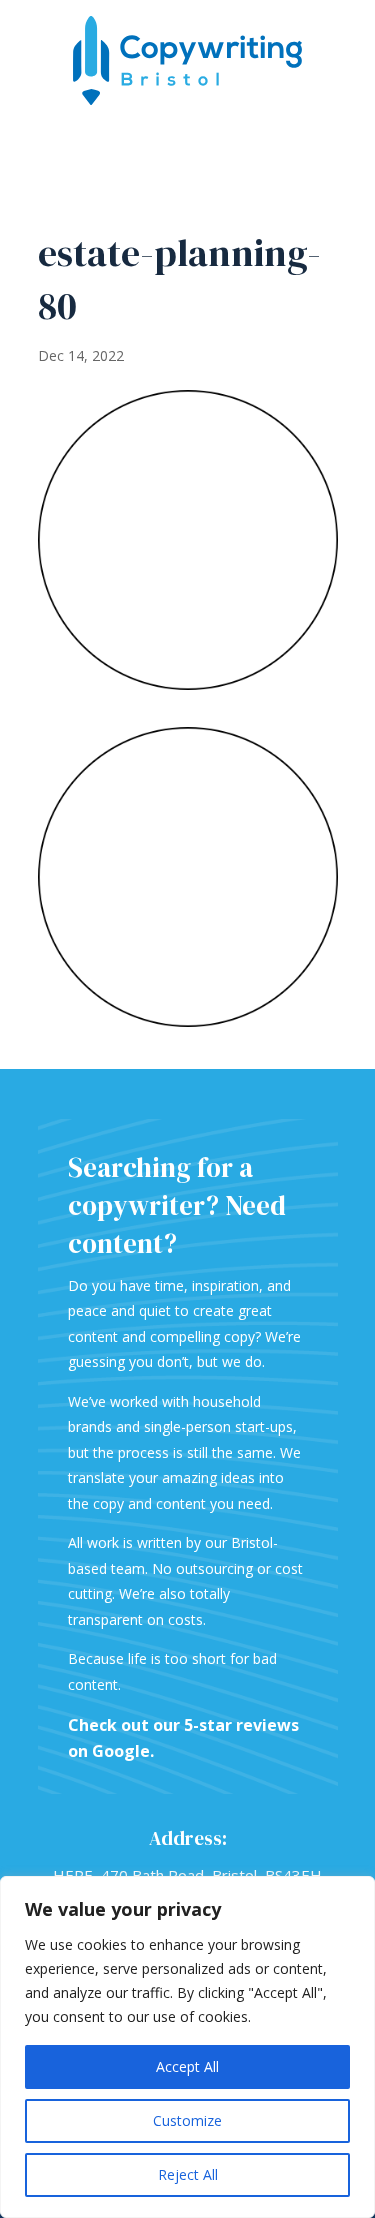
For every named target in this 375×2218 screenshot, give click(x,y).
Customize (187, 2120)
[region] (187, 2047)
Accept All (187, 2066)
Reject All (188, 2174)
